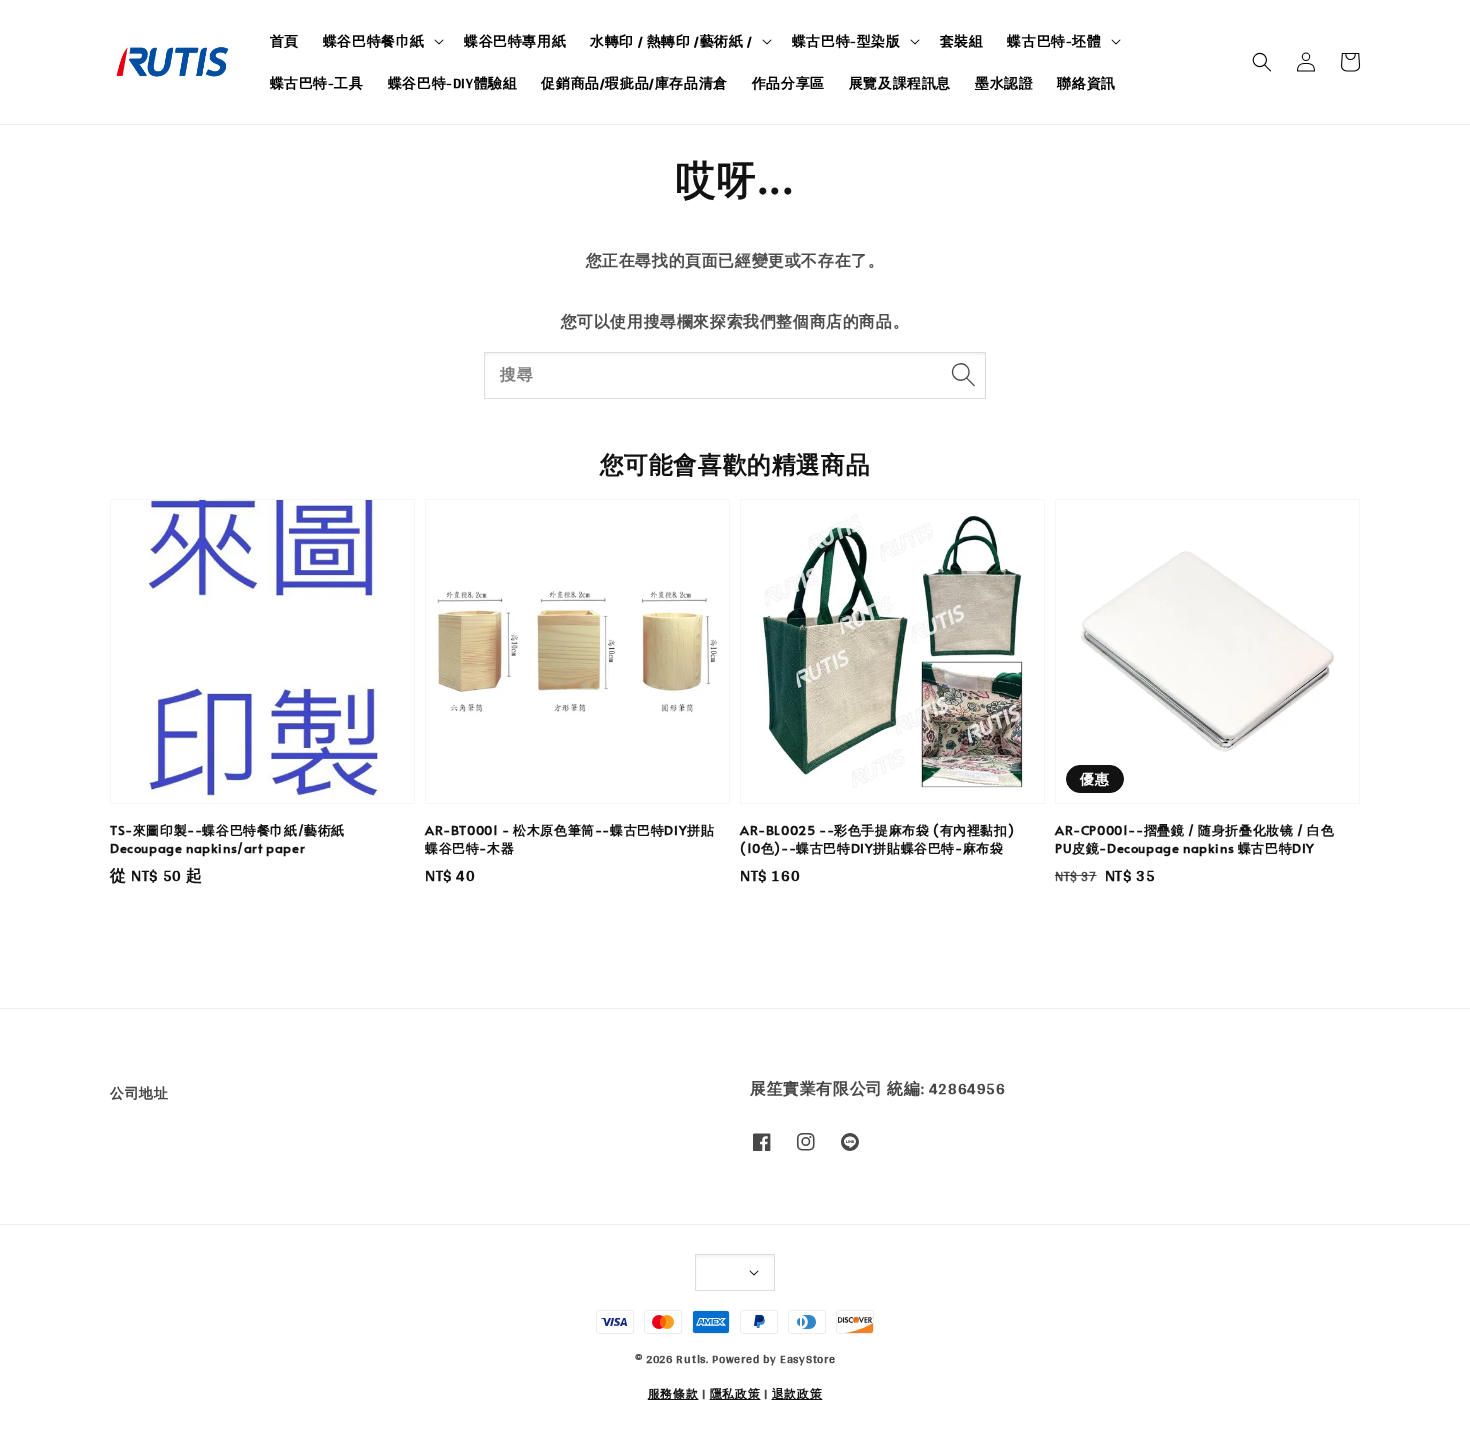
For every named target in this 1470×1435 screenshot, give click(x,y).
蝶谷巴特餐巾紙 (374, 41)
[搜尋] (963, 375)
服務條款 (673, 1394)
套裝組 (962, 41)
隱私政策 (735, 1394)
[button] (1262, 62)
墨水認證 (1004, 83)
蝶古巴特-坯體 (1054, 41)
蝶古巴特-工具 (317, 83)
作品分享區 (788, 83)
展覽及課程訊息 (900, 83)
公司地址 (139, 1094)
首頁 (284, 41)
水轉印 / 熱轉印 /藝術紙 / (671, 41)
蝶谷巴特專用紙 (515, 41)
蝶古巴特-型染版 (846, 41)
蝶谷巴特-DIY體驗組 (453, 83)
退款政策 (797, 1394)
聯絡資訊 (1086, 83)
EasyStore (807, 1359)
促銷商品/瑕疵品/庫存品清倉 (634, 83)
